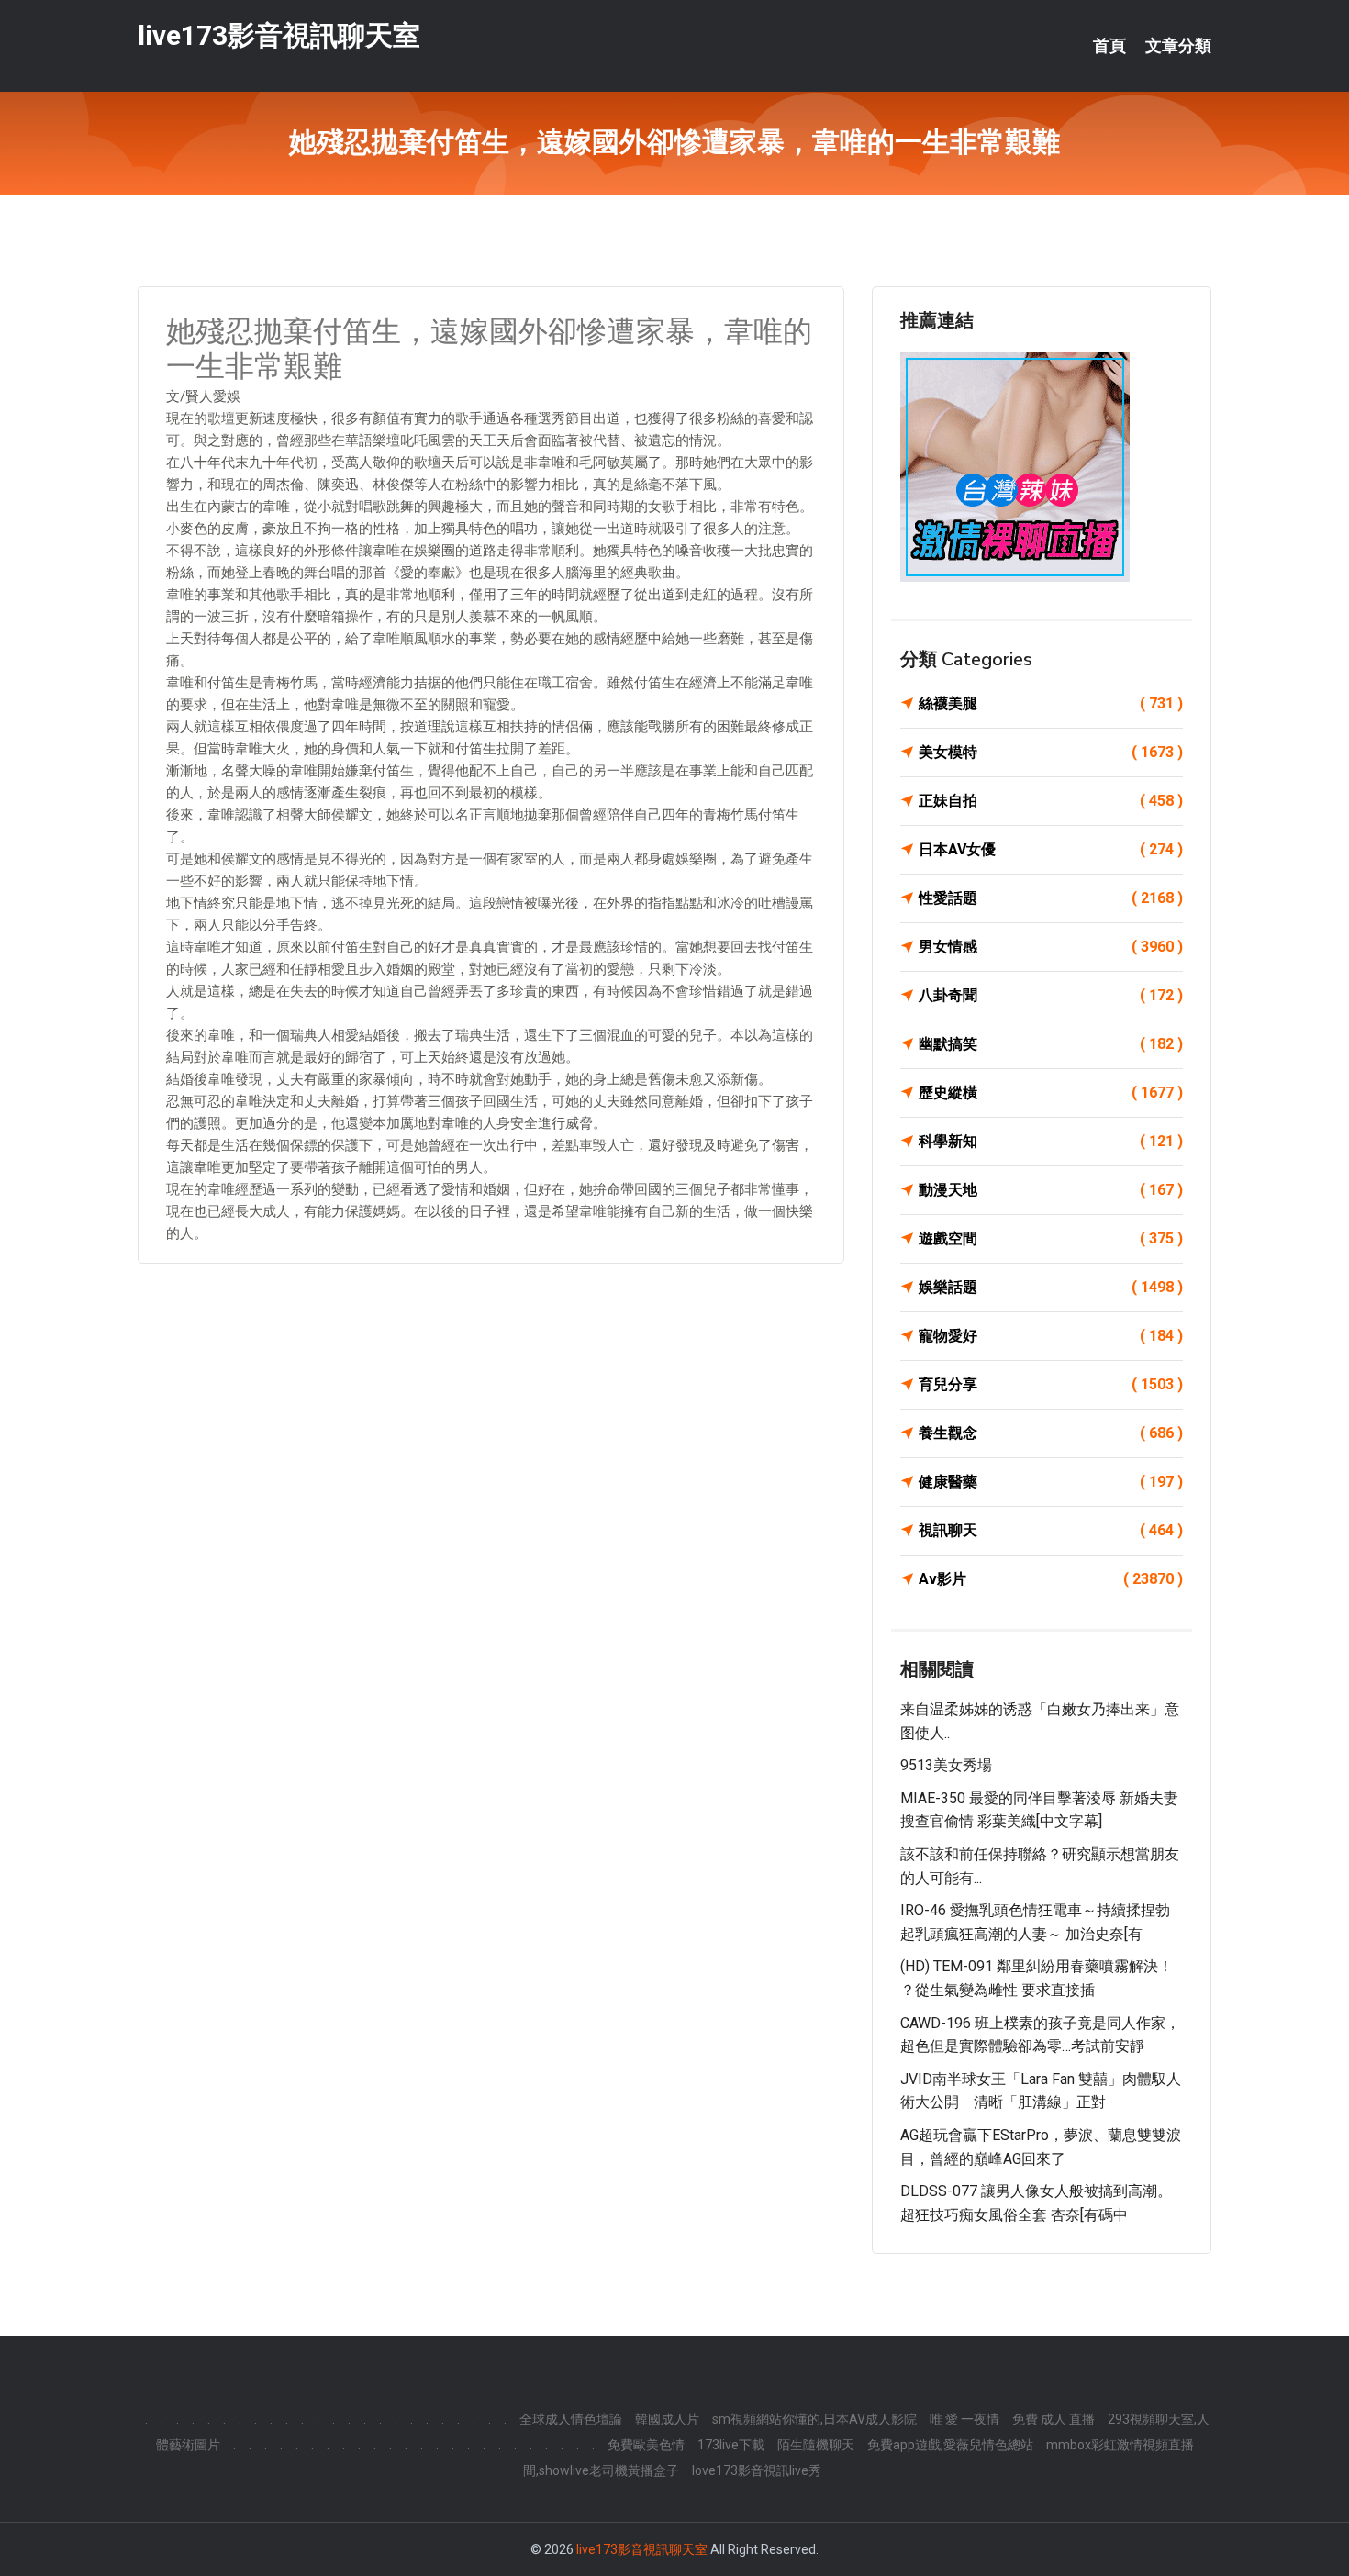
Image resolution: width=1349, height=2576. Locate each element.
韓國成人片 (667, 2419)
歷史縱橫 (1051, 1093)
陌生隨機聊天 (816, 2445)
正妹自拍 (1051, 801)
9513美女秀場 (946, 1765)
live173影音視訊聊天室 (279, 35)
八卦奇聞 (1051, 995)
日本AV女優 (1051, 849)
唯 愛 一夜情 (964, 2419)
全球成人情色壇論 (571, 2419)
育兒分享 (1051, 1384)
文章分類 (1178, 46)
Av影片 (1051, 1579)
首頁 (1109, 46)
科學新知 (1051, 1141)
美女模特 (1051, 752)
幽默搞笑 (1051, 1044)
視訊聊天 (1051, 1530)
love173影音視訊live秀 (757, 2470)
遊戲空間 (1051, 1238)
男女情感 (1051, 947)
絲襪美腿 (1051, 703)
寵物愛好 (1051, 1336)
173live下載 (731, 2445)
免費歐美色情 (646, 2445)
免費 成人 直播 (1054, 2419)
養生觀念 (1051, 1433)
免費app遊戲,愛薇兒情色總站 (950, 2445)
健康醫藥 (1051, 1482)
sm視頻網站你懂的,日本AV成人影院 (814, 2419)
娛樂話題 (1051, 1287)
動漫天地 (1051, 1190)
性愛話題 (1051, 898)
